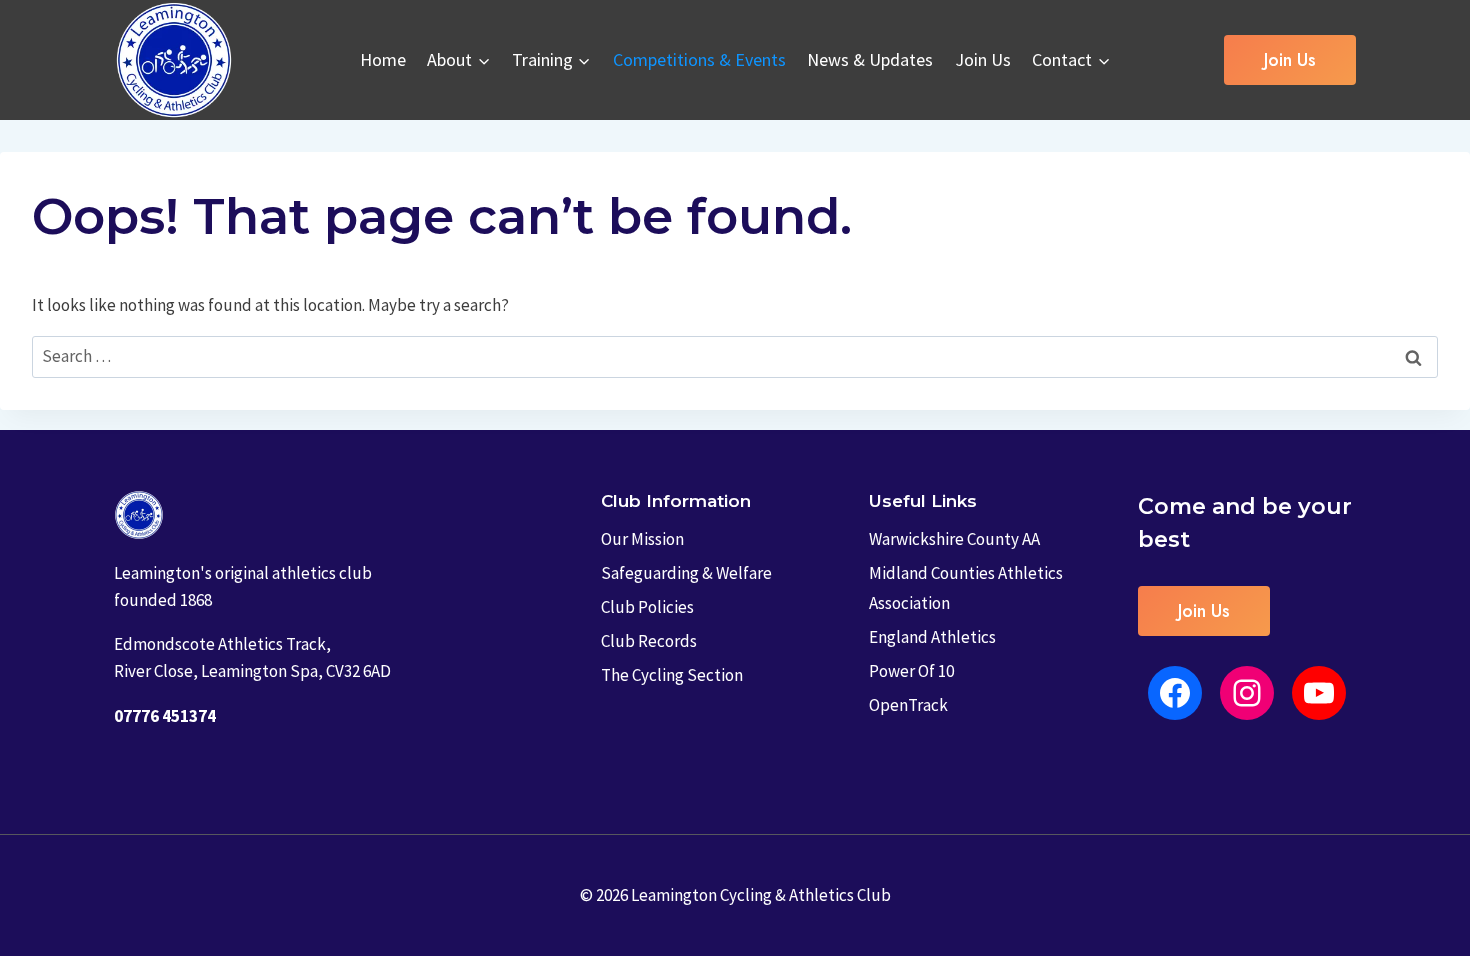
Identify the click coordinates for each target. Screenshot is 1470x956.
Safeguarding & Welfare (686, 573)
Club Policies (647, 607)
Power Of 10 (911, 671)
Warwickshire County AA (954, 539)
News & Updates (870, 59)
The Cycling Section (672, 675)
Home (383, 59)
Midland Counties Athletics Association (966, 588)
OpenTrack (908, 705)
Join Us (983, 59)
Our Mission (642, 539)
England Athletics (932, 637)
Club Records (649, 641)
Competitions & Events (699, 59)
